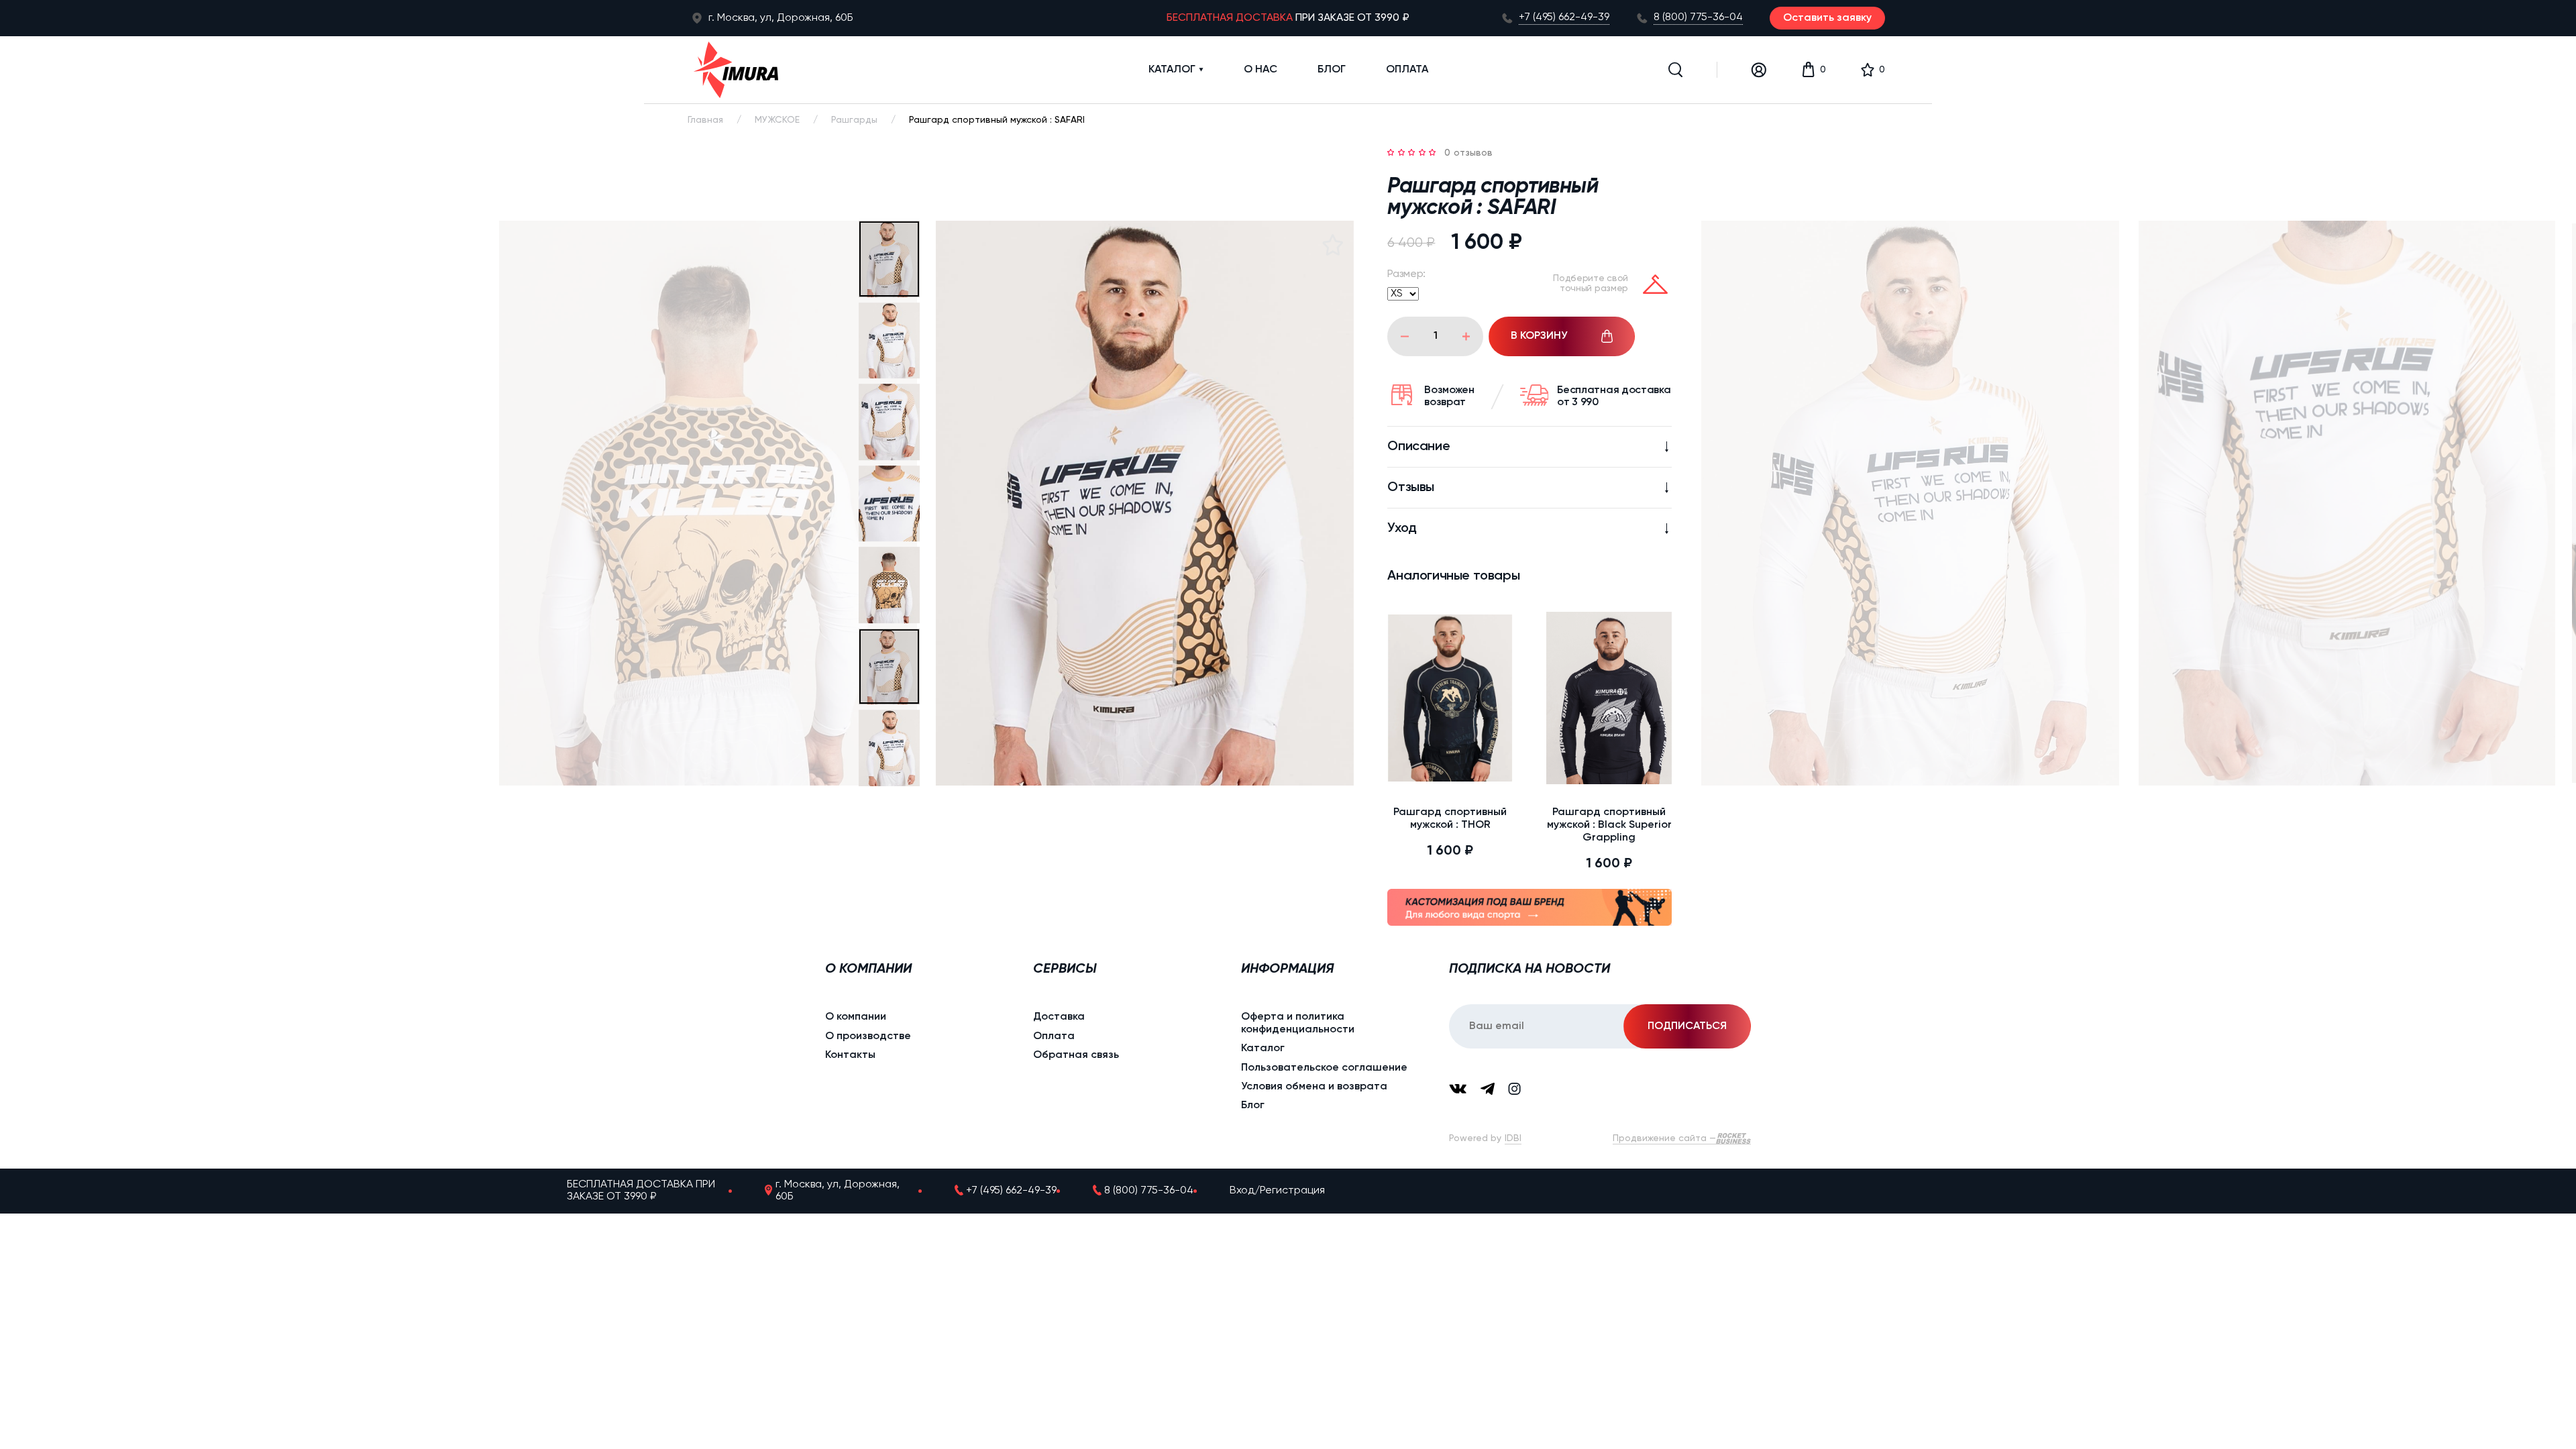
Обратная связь (1076, 1055)
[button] (1676, 70)
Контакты (850, 1055)
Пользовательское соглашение (1324, 1068)
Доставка (1059, 1017)
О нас (1260, 70)
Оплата (1407, 70)
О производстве (868, 1036)
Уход (1402, 529)
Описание (1418, 447)
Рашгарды (854, 120)
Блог (1332, 70)
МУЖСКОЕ (777, 120)
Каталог (1172, 70)
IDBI (1513, 1138)
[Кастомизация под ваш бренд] (1529, 909)
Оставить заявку (1827, 18)
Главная (705, 120)
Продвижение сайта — (1664, 1138)
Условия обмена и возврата (1314, 1087)
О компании (856, 1017)
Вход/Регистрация (1277, 1191)
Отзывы (1411, 488)
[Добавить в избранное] (1332, 245)
